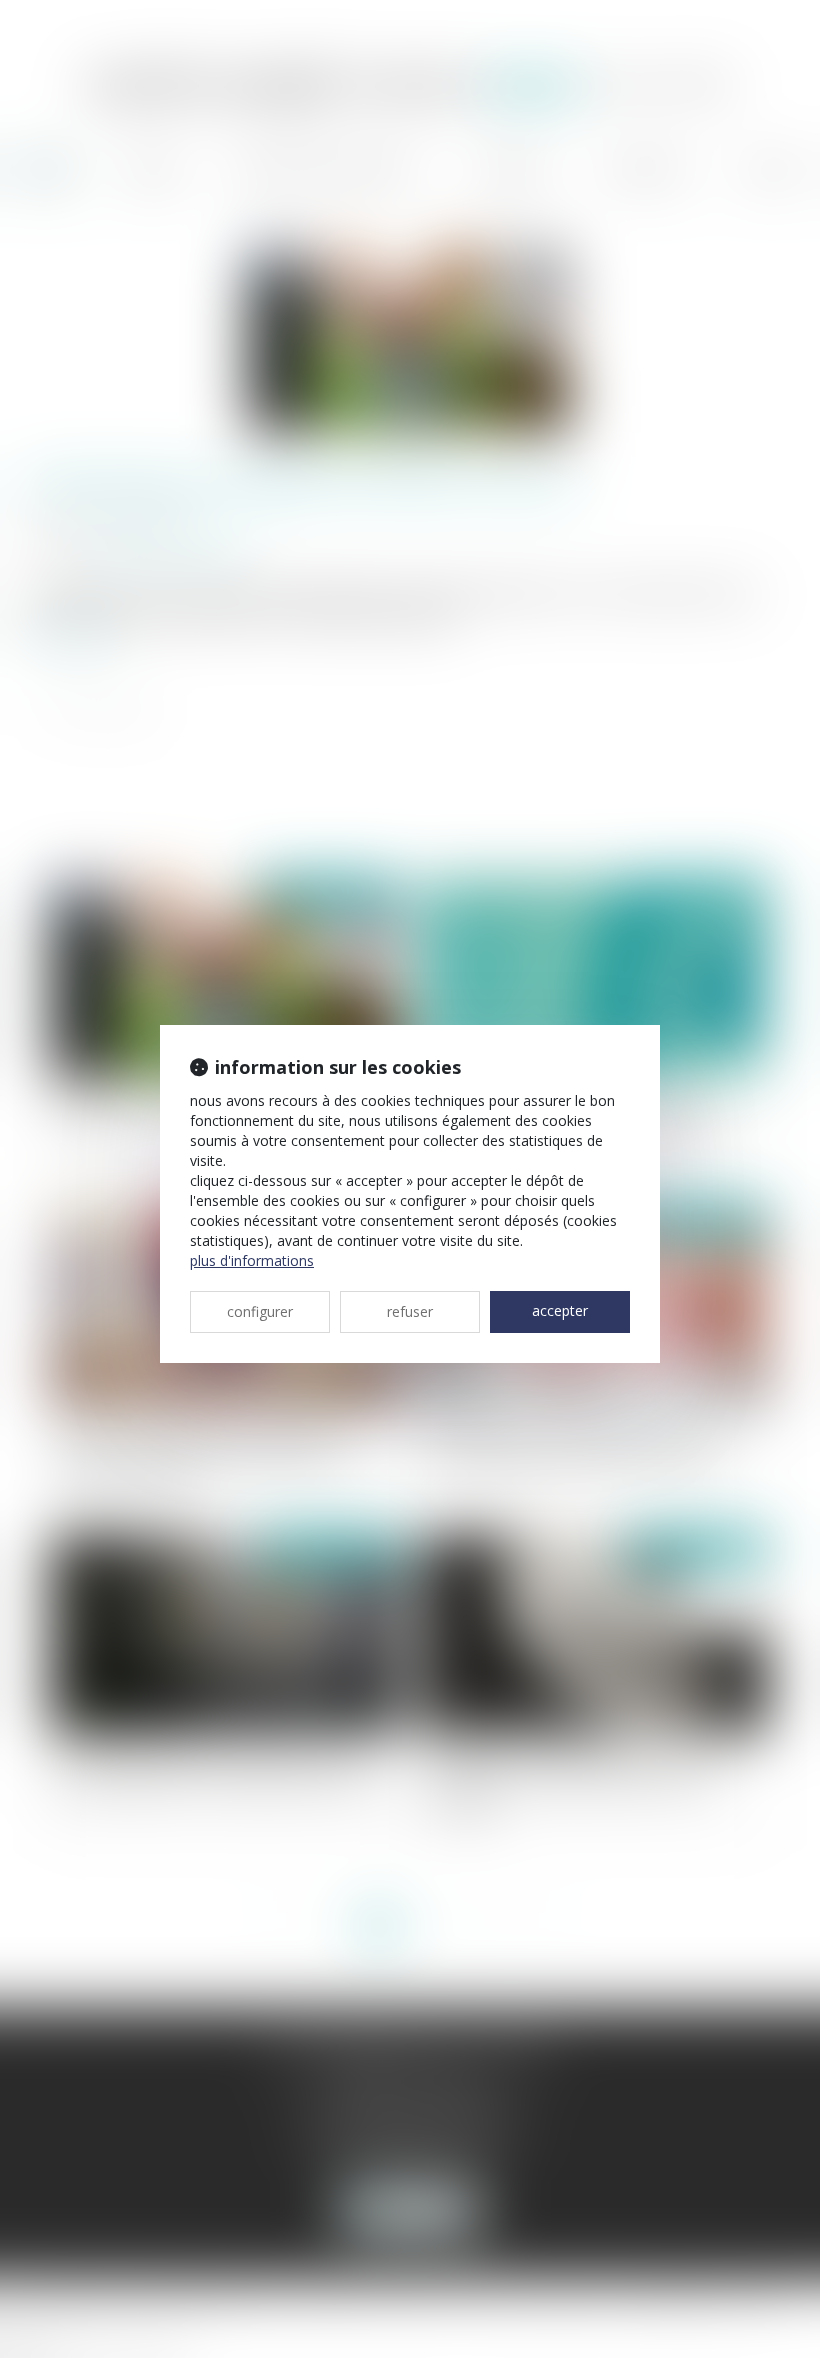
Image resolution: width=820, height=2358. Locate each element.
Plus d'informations (252, 1260)
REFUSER (410, 1311)
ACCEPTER (560, 1310)
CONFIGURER (260, 1311)
